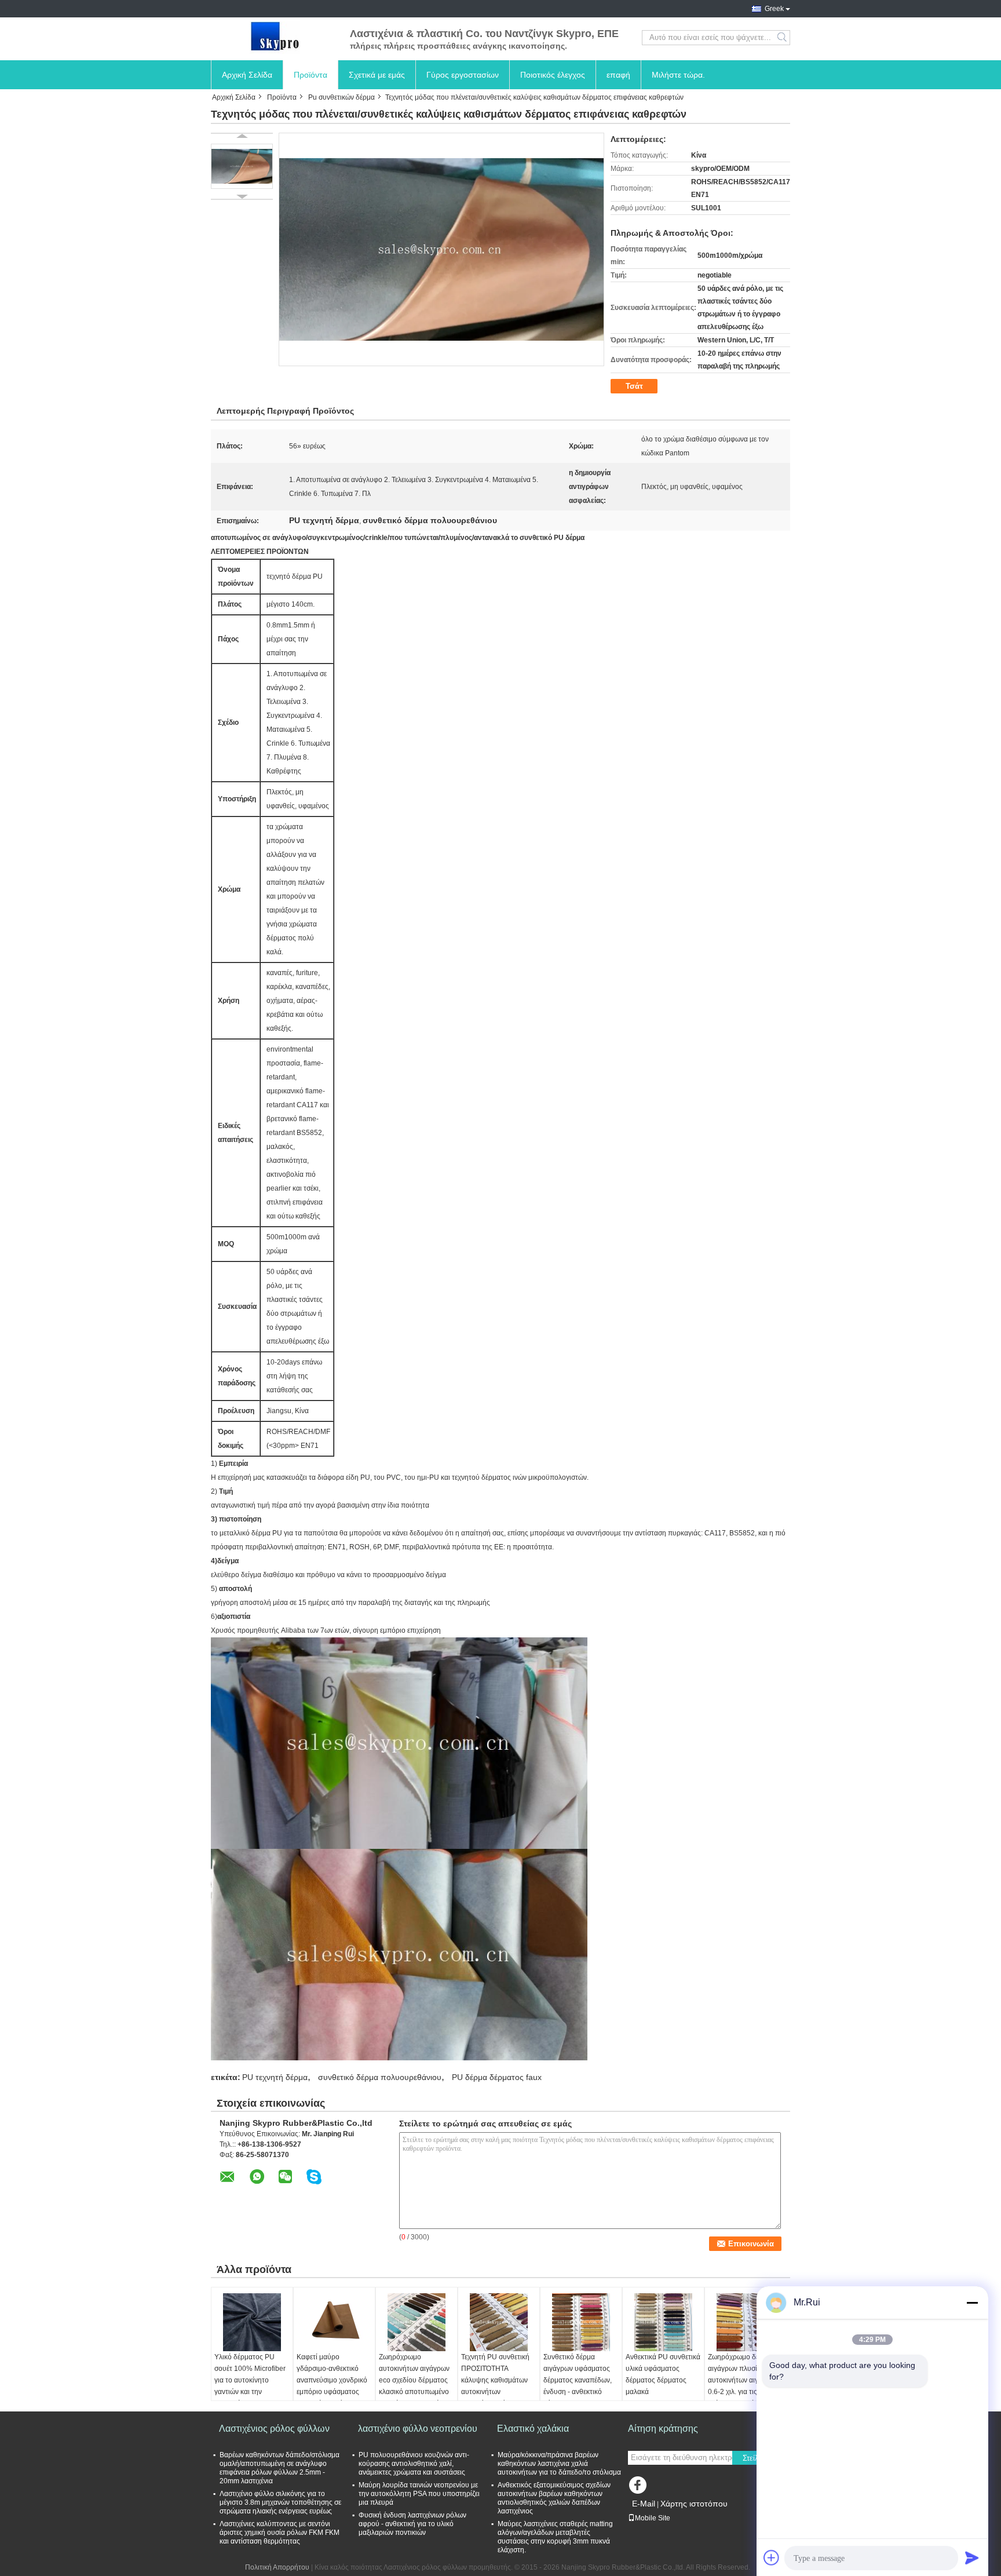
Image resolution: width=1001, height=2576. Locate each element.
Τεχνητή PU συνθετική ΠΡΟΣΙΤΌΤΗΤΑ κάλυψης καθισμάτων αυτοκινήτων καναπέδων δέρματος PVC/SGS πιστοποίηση (497, 2386)
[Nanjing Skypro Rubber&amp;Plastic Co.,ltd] (275, 38)
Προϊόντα (310, 75)
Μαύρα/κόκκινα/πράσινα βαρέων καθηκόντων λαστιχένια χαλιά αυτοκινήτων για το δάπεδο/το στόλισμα (559, 2464)
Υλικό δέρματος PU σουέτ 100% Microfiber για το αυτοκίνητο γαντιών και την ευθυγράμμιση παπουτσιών (250, 2386)
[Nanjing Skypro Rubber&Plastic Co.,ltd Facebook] (640, 2488)
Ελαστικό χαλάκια (533, 2429)
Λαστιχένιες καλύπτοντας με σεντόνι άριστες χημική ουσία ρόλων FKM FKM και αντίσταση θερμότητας (280, 2533)
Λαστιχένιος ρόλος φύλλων (274, 2429)
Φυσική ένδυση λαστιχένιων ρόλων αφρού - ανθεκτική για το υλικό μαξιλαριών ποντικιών (412, 2524)
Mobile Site (653, 2518)
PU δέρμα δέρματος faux (497, 2077)
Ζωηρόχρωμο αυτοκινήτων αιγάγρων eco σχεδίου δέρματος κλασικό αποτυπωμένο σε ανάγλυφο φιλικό (414, 2380)
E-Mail (644, 2504)
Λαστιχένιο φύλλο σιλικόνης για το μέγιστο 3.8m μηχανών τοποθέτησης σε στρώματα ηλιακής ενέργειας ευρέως (280, 2502)
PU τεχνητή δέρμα (275, 2077)
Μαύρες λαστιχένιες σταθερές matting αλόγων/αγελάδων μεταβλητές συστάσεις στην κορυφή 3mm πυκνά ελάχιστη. (555, 2537)
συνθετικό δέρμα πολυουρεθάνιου (380, 2077)
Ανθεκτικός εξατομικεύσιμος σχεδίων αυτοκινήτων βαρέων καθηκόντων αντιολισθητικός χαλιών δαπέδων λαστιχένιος (554, 2498)
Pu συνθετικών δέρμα (341, 97)
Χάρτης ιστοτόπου (694, 2504)
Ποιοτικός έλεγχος (553, 75)
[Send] (972, 2557)
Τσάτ (634, 386)
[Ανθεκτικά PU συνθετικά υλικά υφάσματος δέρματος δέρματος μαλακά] (663, 2322)
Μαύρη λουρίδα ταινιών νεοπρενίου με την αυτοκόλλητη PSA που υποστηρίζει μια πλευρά (419, 2494)
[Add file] (772, 2557)
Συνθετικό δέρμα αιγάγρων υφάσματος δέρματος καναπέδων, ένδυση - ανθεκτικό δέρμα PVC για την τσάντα (578, 2386)
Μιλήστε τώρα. (678, 75)
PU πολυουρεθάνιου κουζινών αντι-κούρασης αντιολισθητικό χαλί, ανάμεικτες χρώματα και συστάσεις (414, 2464)
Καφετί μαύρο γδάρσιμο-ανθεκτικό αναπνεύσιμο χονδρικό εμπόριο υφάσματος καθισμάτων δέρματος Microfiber (332, 2386)
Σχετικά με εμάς (377, 75)
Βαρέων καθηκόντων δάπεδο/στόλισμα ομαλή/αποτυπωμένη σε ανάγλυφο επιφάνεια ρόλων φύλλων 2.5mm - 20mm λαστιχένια (280, 2468)
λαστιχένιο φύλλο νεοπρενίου (418, 2429)
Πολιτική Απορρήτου (277, 2567)
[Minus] (972, 2303)
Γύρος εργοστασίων (463, 75)
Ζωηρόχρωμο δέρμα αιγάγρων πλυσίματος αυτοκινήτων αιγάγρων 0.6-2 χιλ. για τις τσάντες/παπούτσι (743, 2380)
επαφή (618, 75)
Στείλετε (756, 2458)
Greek (774, 9)
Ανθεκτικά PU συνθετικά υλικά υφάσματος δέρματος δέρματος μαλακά (663, 2374)
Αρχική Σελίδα (247, 75)
